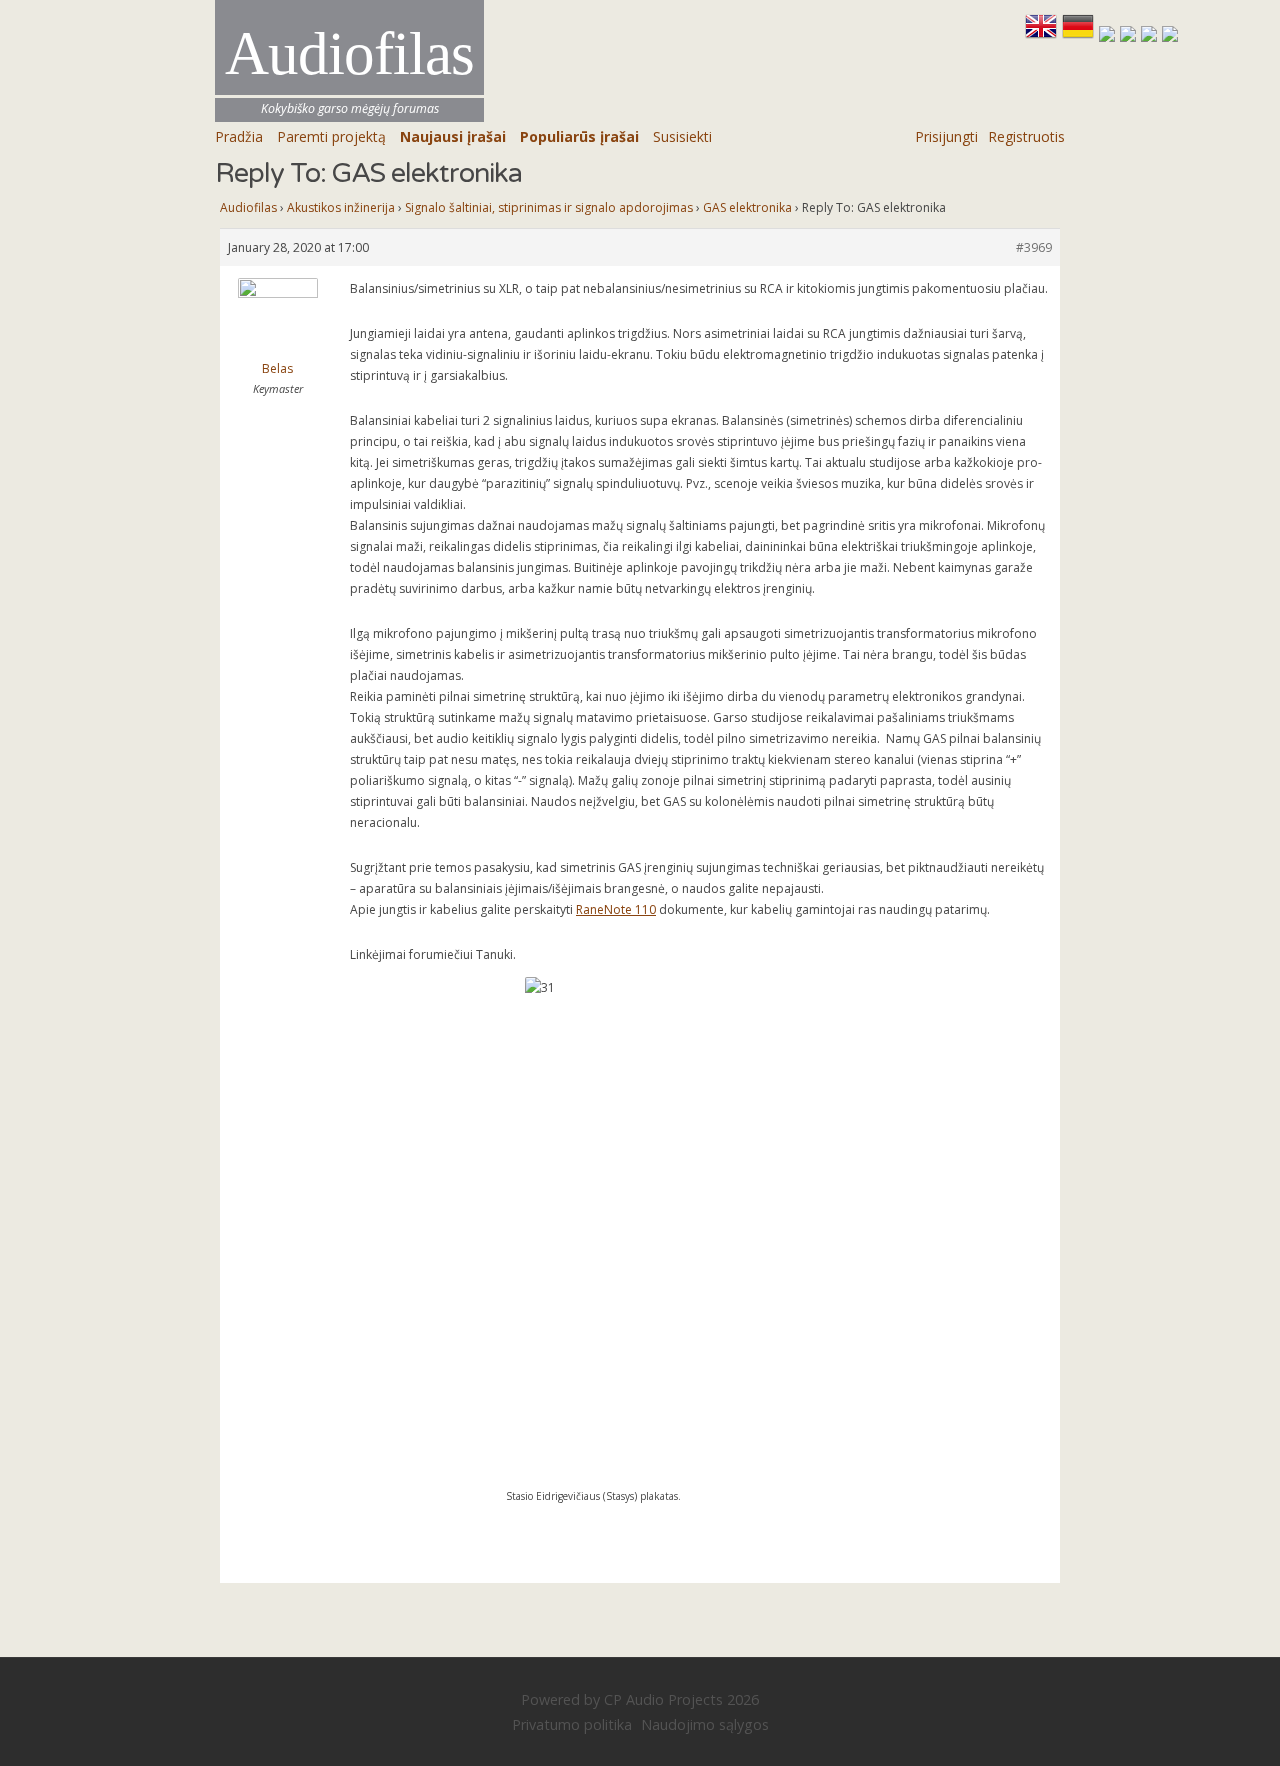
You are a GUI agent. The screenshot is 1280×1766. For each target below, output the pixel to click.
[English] (1043, 35)
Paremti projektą (331, 136)
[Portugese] (1170, 35)
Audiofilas (248, 207)
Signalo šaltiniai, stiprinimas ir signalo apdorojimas (549, 207)
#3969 (1034, 247)
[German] (1080, 35)
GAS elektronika (747, 207)
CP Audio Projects (663, 1699)
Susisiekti (682, 136)
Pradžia (239, 136)
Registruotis (1026, 136)
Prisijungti (946, 136)
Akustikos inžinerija (341, 207)
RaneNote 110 (616, 909)
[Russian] (1151, 35)
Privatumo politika (572, 1724)
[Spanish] (1130, 35)
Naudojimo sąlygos (705, 1724)
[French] (1109, 35)
